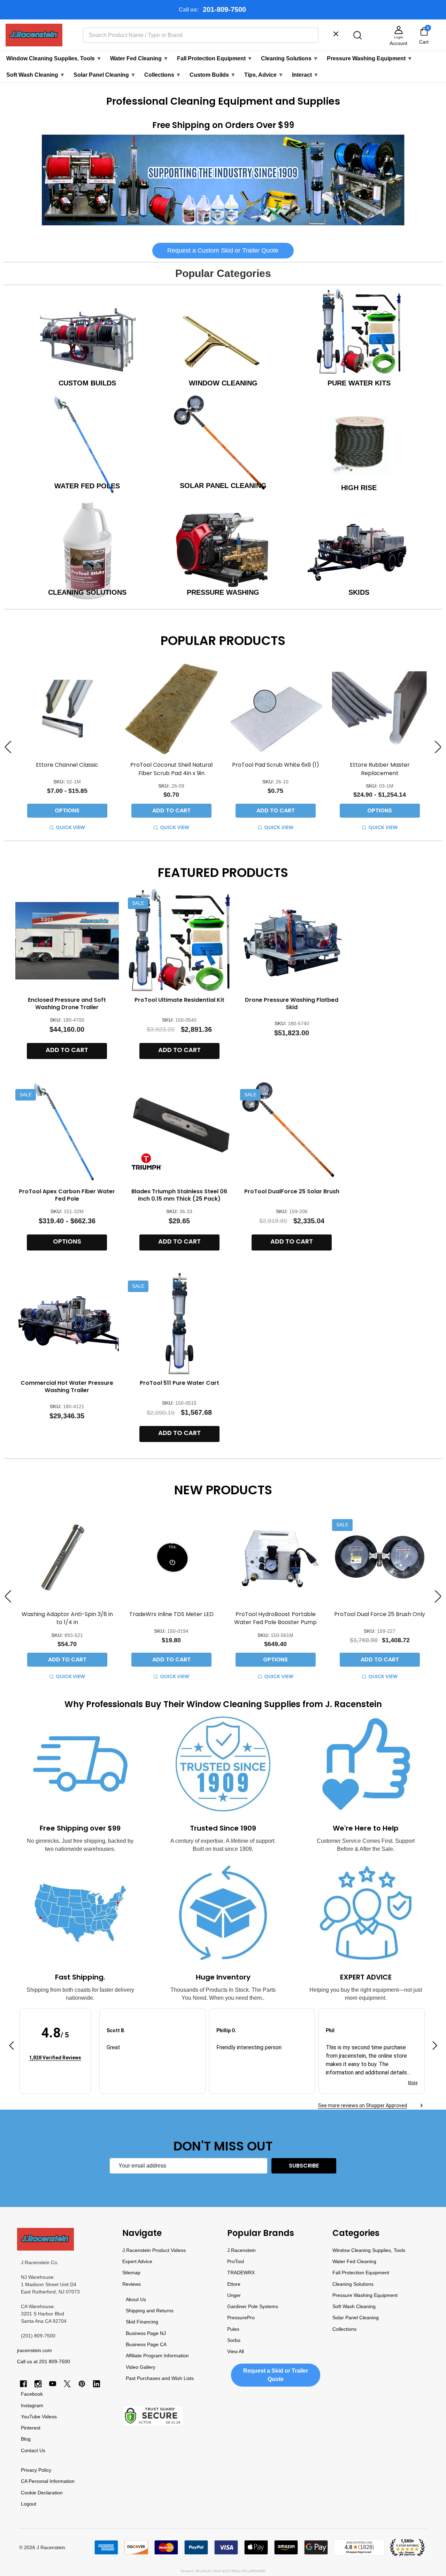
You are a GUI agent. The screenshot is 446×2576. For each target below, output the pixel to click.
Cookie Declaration (42, 2493)
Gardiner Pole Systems (253, 2306)
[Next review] (435, 2047)
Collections (163, 75)
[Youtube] (53, 2384)
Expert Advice (137, 2261)
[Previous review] (11, 2047)
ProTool (236, 2261)
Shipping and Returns (150, 2311)
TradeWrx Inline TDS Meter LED (171, 1614)
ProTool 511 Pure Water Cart (179, 1383)
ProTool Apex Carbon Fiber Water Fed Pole (67, 1195)
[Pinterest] (82, 2384)
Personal (38, 2481)
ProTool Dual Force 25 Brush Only (380, 1614)
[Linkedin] (97, 2384)
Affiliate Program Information (157, 2356)
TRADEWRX (241, 2273)
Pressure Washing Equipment (370, 58)
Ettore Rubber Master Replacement (380, 769)
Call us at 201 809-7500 (44, 2361)
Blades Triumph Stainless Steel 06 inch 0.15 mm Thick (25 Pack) (179, 1195)
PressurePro (241, 2318)
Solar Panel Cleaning (105, 75)
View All (236, 2351)
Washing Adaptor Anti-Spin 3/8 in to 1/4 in (67, 1618)
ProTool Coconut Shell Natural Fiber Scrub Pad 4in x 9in (171, 769)
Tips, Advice (264, 75)
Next (438, 747)
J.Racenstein (241, 2250)
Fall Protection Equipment (215, 58)
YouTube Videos (39, 2417)
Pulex (233, 2329)
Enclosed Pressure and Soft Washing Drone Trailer (67, 1004)
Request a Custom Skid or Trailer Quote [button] (223, 250)
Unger (234, 2295)
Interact (305, 75)
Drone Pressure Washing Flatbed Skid (292, 1004)
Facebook (32, 2394)
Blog (26, 2439)
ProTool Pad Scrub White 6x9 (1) (276, 765)
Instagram (32, 2405)
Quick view (70, 827)
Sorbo (234, 2340)
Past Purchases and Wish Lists (160, 2378)
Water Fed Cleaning (139, 58)
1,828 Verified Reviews (55, 2057)
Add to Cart (171, 810)
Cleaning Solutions (290, 58)
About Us (136, 2299)
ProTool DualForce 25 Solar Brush (292, 1191)
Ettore (234, 2284)
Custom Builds (213, 75)
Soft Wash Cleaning (36, 75)
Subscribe (304, 2166)
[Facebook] (23, 2384)
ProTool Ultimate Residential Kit (179, 1000)
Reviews (132, 2284)
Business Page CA (146, 2344)
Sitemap (131, 2273)
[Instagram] (38, 2384)
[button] (223, 180)
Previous (8, 747)
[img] (55, 2047)
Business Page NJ (146, 2333)
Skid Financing (142, 2322)
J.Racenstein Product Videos (154, 2250)
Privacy (29, 2470)
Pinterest (31, 2428)
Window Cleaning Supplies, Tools (54, 58)
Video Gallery (141, 2367)
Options (67, 810)
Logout (29, 2504)
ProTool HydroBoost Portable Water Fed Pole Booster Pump (275, 1618)
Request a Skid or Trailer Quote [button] (276, 2375)
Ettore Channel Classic (67, 765)
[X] (67, 2384)
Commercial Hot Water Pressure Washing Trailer (67, 1387)
